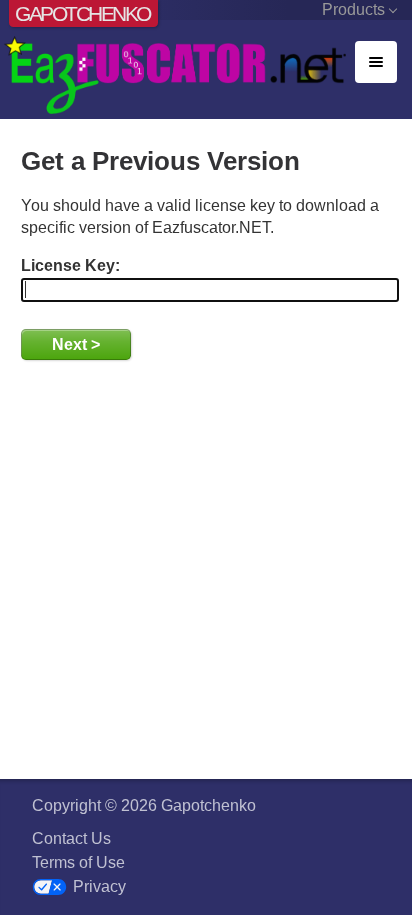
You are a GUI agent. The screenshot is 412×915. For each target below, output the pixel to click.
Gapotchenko (82, 13)
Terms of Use (78, 862)
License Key (68, 265)
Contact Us (71, 838)
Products (353, 9)
